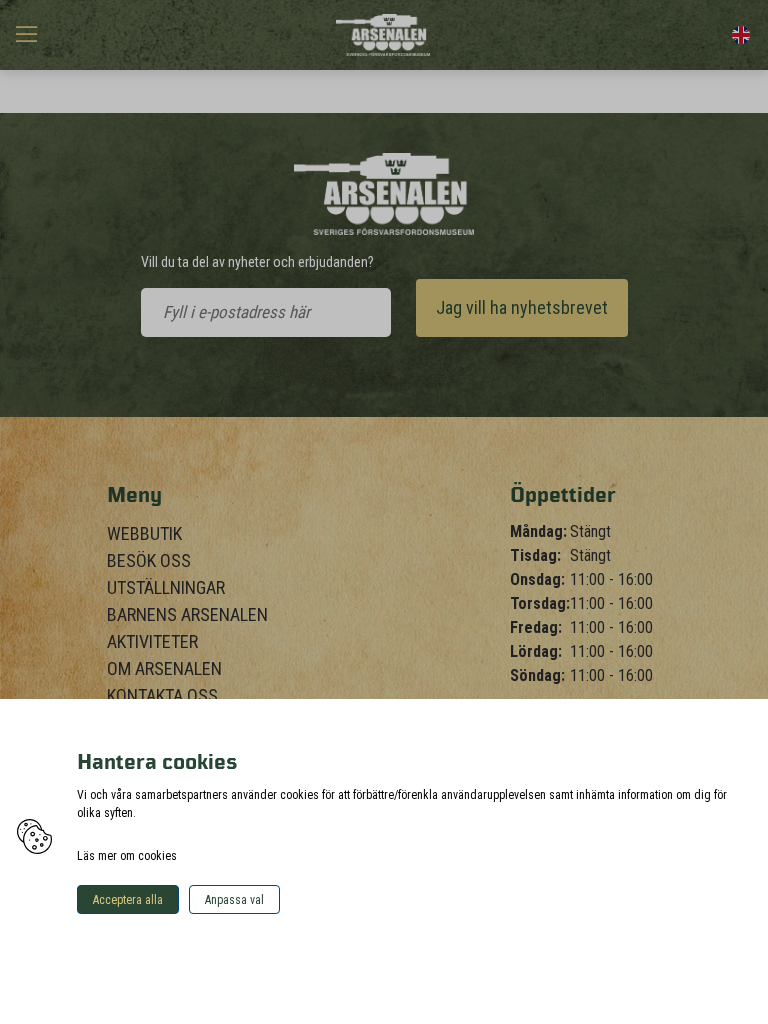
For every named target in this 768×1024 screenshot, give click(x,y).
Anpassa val (234, 900)
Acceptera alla (128, 900)
